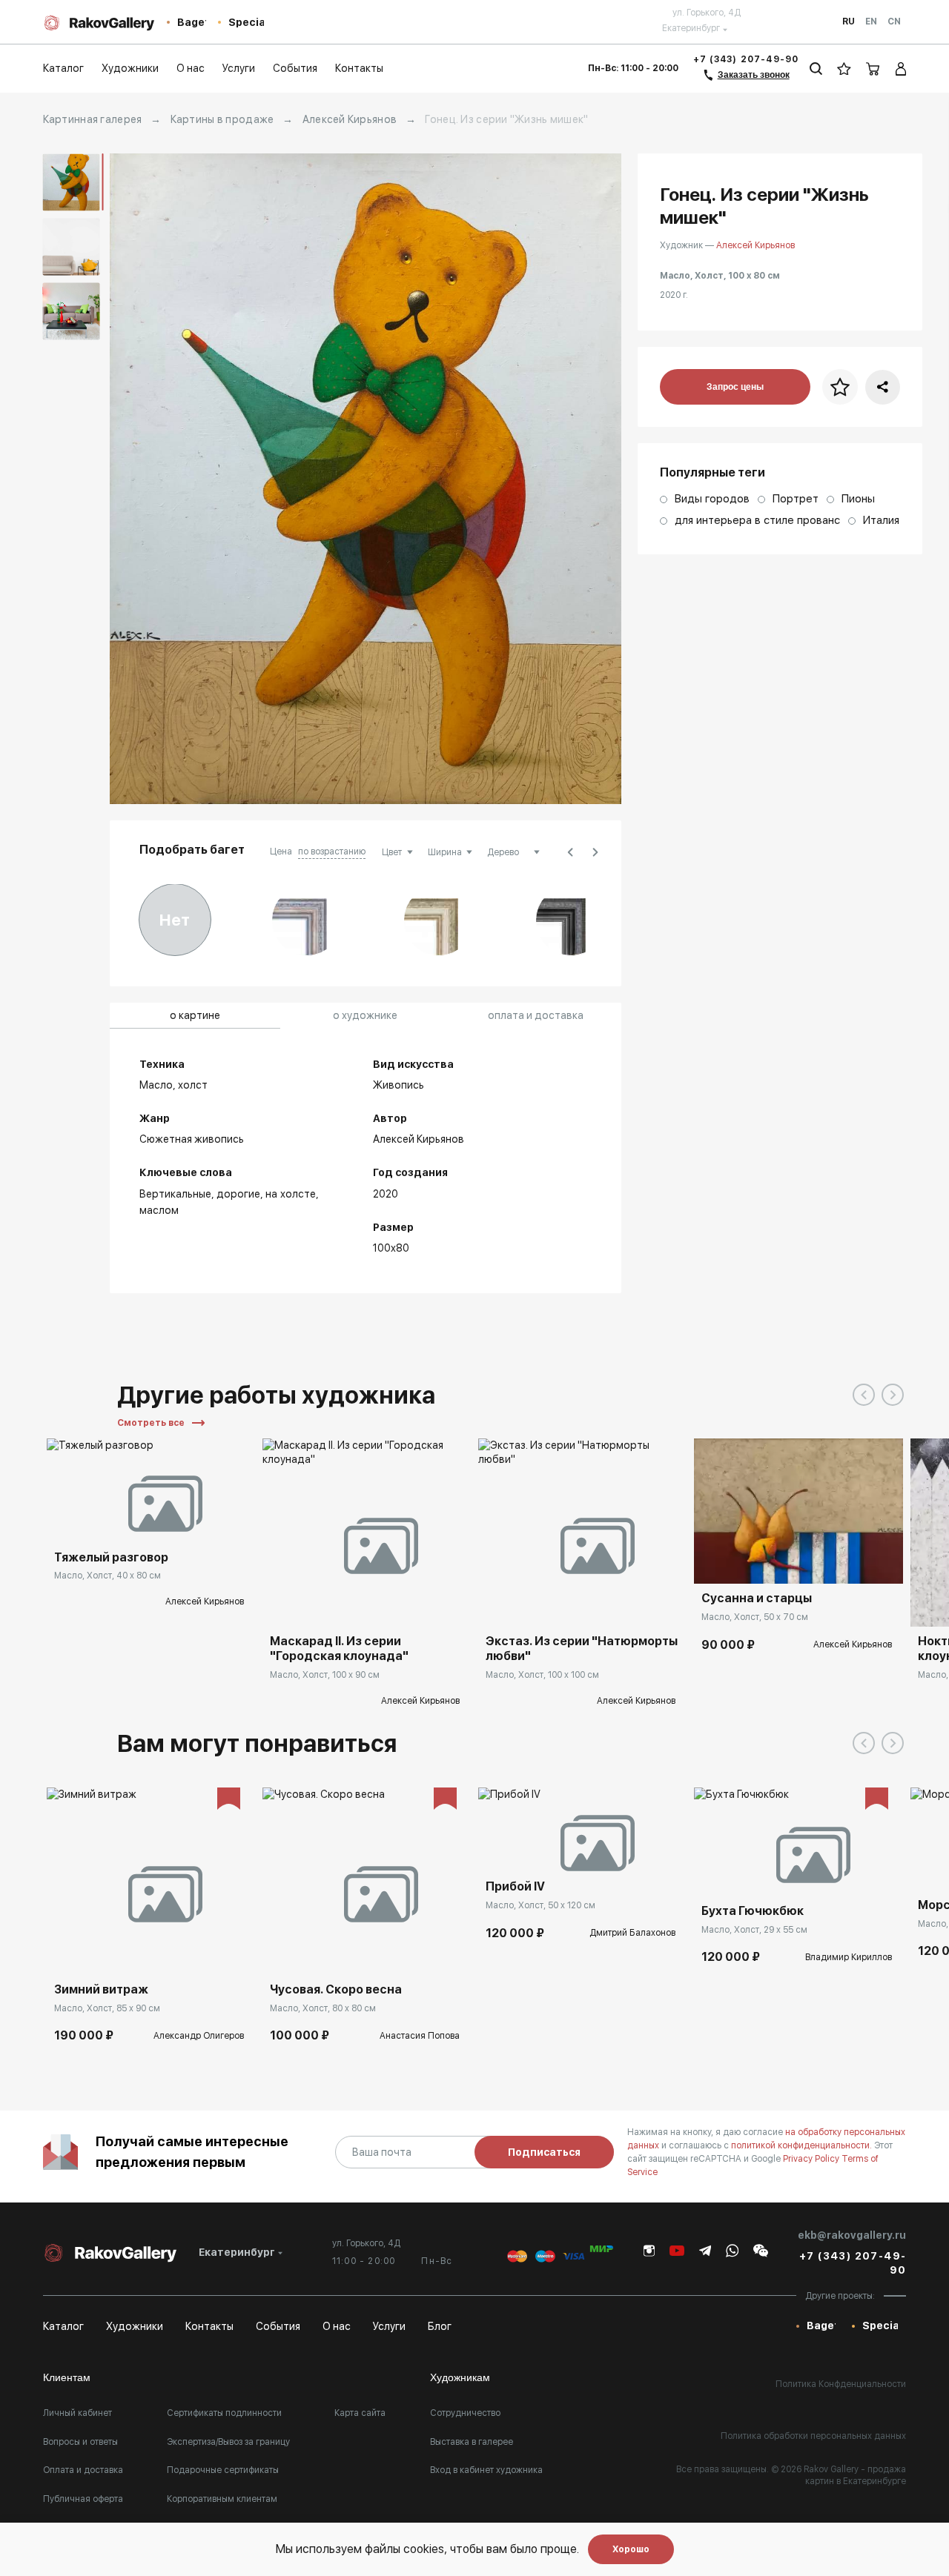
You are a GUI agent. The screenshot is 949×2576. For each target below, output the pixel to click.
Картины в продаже (222, 119)
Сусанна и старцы (757, 1598)
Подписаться (544, 2152)
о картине (195, 1015)
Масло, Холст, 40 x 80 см (108, 1576)
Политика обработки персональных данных (813, 2436)
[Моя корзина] (873, 69)
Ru (849, 21)
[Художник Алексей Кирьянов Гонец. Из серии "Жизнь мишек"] (366, 479)
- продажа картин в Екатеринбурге (856, 2475)
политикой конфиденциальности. (803, 2145)
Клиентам (67, 2377)
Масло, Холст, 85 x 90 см (107, 2008)
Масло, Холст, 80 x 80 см (323, 2008)
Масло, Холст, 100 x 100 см (542, 1675)
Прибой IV (515, 1886)
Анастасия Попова (420, 2036)
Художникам (460, 2377)
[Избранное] (844, 69)
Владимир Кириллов (849, 1957)
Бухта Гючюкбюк (753, 1911)
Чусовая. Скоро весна (336, 1989)
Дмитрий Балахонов (632, 1933)
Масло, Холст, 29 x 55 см (754, 1930)
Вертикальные (175, 1194)
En (871, 21)
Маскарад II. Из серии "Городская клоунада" (339, 1649)
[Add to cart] (716, 1561)
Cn (894, 21)
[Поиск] (816, 69)
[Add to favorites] (151, 1521)
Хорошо (631, 2549)
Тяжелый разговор (111, 1557)
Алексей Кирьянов (350, 119)
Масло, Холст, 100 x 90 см (325, 1675)
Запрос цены (735, 387)
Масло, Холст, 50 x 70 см (755, 1617)
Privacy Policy (812, 2159)
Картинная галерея (93, 119)
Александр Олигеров (199, 2036)
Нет (175, 920)
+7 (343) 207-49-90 (746, 59)
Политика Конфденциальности (841, 2384)
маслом (159, 1210)
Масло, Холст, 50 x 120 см (540, 1905)
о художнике (365, 1015)
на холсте (291, 1194)
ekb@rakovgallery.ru (852, 2235)
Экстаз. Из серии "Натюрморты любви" (582, 1649)
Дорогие (238, 1194)
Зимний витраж (101, 1989)
